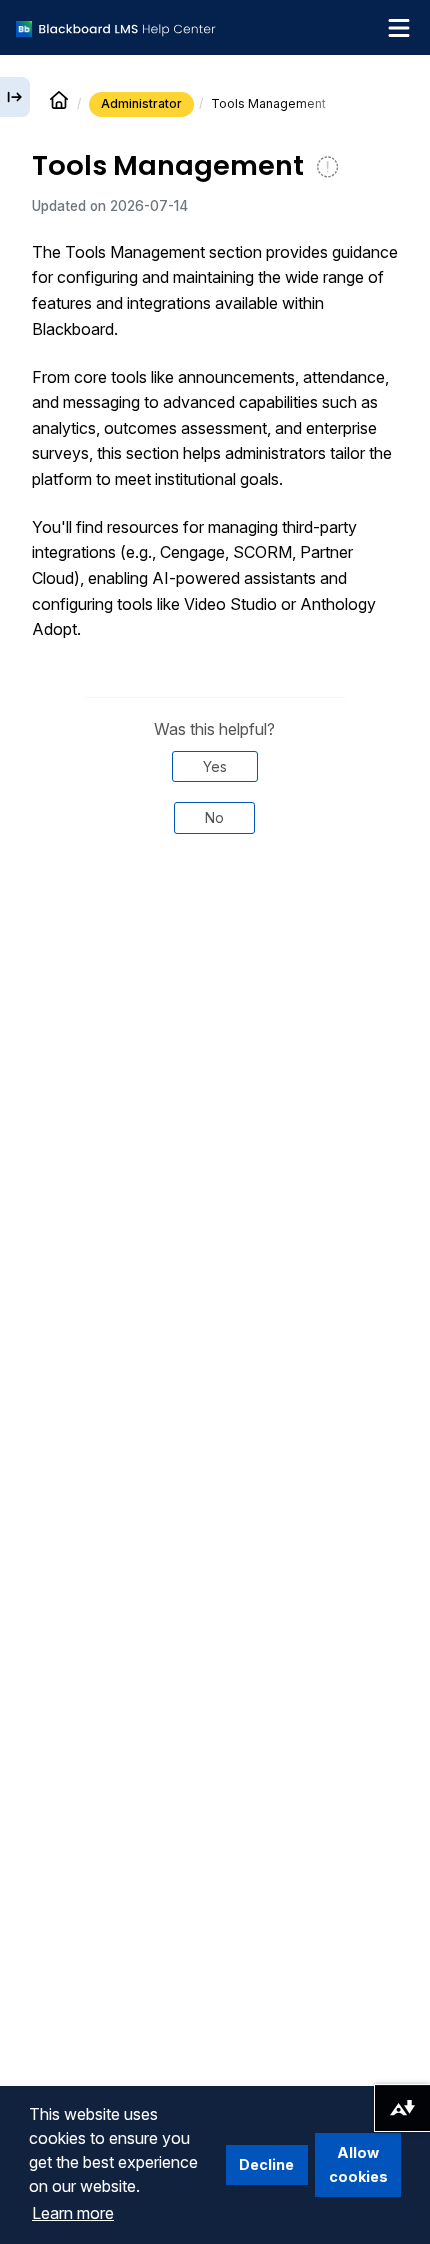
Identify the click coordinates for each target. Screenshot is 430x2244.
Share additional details (215, 917)
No (214, 817)
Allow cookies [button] (358, 2164)
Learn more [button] (73, 2213)
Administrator (141, 103)
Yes (215, 766)
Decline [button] (266, 2164)
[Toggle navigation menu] (399, 28)
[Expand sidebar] (15, 97)
